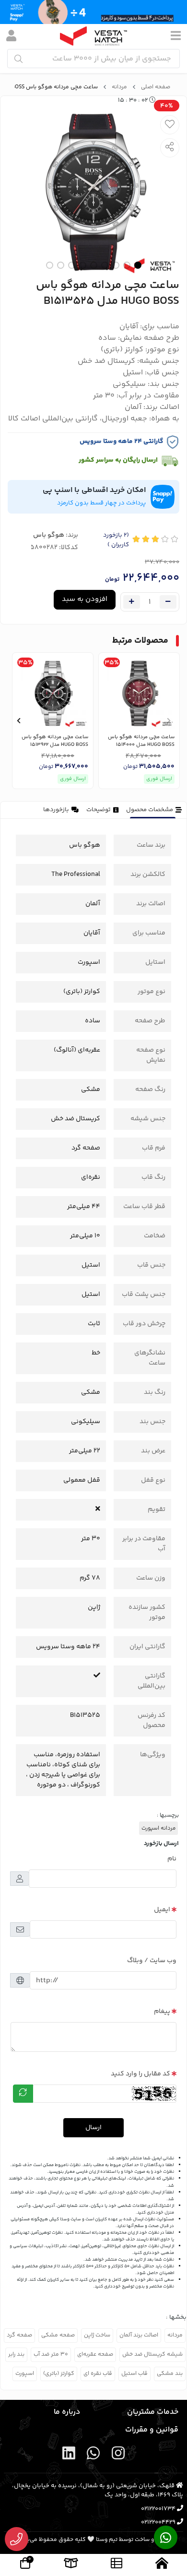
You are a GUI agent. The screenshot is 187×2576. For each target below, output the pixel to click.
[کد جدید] (23, 2094)
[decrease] (168, 602)
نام (172, 1859)
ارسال (93, 2128)
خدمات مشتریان (153, 2412)
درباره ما (67, 2412)
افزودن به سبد (85, 599)
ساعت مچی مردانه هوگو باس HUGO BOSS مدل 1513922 (55, 741)
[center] (18, 59)
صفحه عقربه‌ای (95, 2354)
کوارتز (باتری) (59, 2374)
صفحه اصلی (156, 87)
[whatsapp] (93, 2455)
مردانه (119, 87)
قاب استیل (134, 2374)
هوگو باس (49, 535)
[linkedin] (69, 2455)
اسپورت (25, 2374)
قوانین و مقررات (152, 2430)
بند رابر (16, 2354)
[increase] (132, 602)
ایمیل (162, 1910)
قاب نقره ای (98, 2374)
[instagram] (118, 2455)
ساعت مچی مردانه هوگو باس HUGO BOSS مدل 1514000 (141, 741)
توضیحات (99, 810)
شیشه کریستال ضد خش (152, 2354)
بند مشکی (170, 2374)
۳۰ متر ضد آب (51, 2354)
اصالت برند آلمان (139, 2335)
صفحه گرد (19, 2335)
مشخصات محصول (150, 810)
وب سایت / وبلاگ (152, 1961)
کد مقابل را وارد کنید (140, 2074)
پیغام (162, 2012)
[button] (169, 720)
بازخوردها (56, 810)
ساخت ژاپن (97, 2335)
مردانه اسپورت (158, 1828)
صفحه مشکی (58, 2335)
